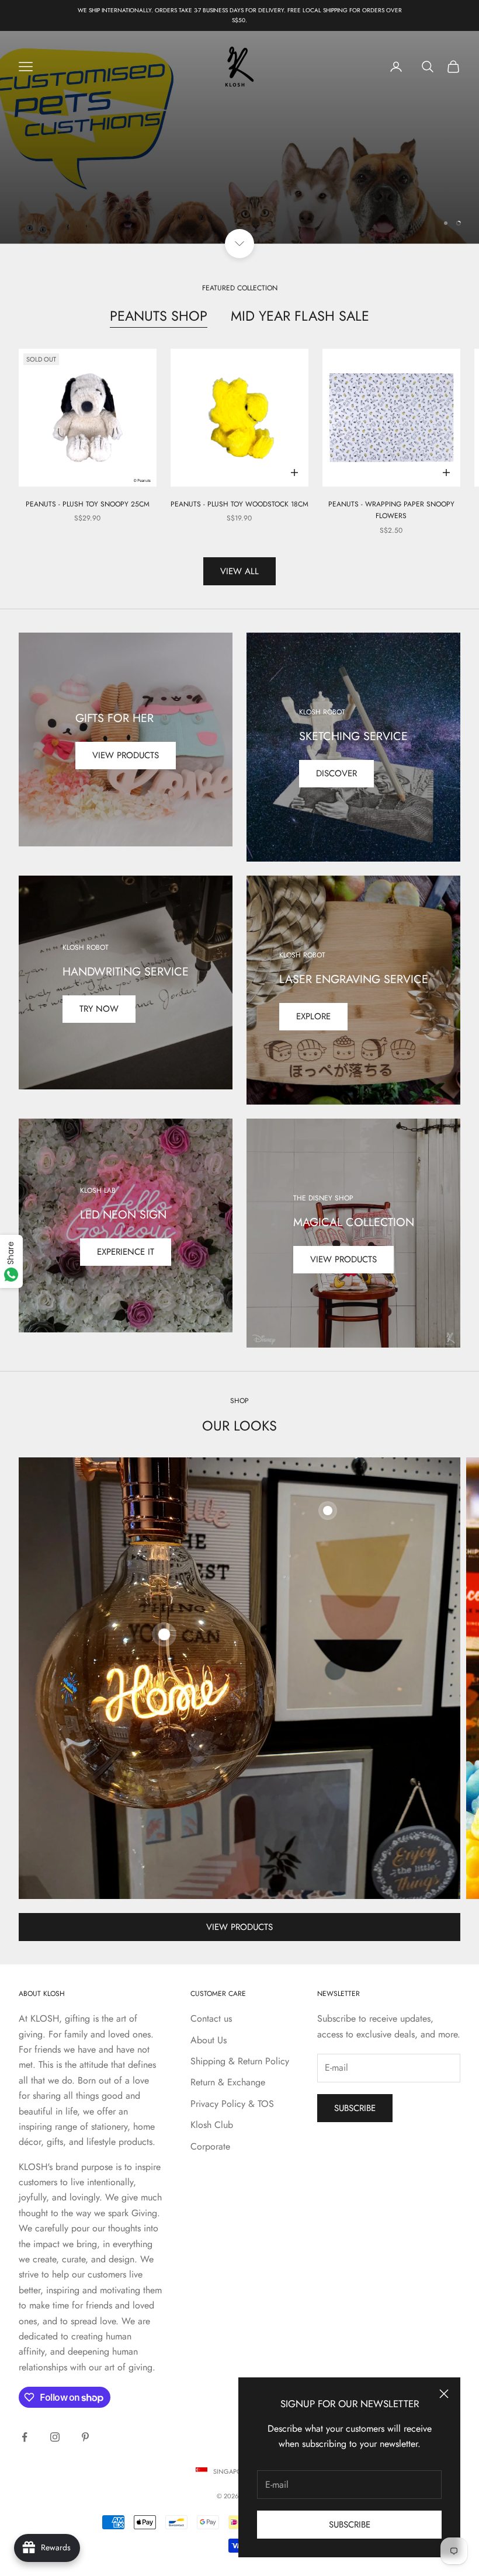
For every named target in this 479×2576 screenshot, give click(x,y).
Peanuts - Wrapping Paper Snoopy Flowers (391, 510)
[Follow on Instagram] (55, 2437)
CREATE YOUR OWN (240, 137)
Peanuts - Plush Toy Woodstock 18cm (239, 504)
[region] (239, 137)
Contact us (211, 2018)
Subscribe (350, 2525)
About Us (209, 2040)
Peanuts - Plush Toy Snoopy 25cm (88, 504)
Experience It (126, 1252)
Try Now (99, 1009)
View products (126, 755)
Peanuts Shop (159, 316)
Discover (336, 773)
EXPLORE (313, 1016)
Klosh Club (212, 2125)
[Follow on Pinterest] (85, 2437)
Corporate (210, 2146)
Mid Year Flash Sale (300, 316)
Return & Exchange (228, 2082)
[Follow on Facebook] (25, 2437)
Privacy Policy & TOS (232, 2104)
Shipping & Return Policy (240, 2061)
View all (239, 571)
